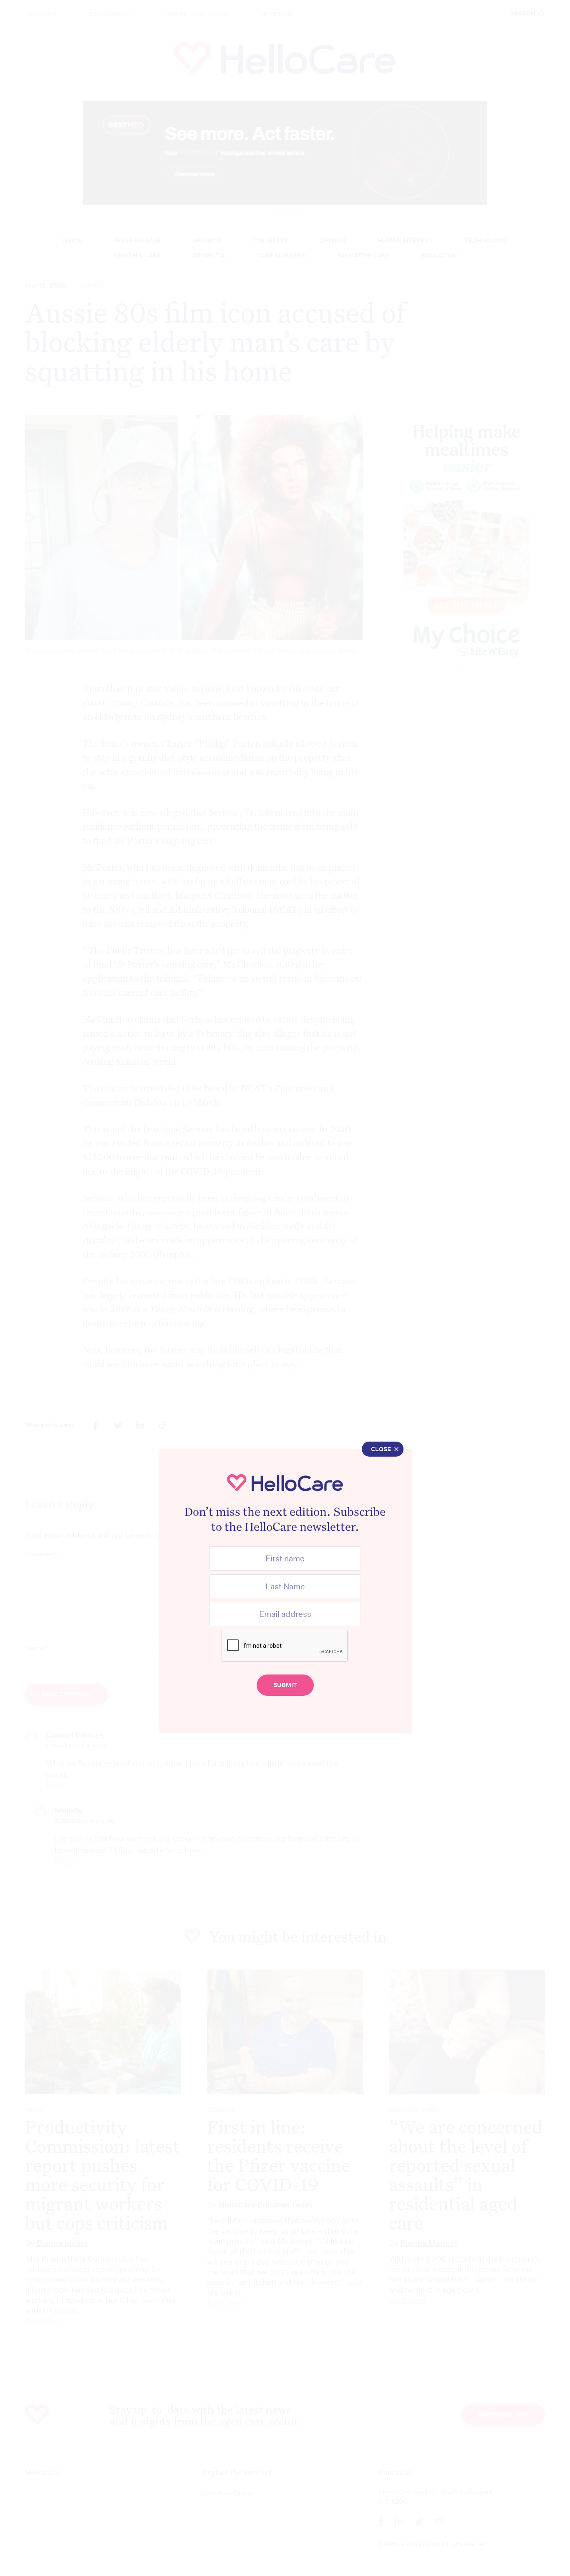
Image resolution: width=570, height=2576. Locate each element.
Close (381, 1449)
